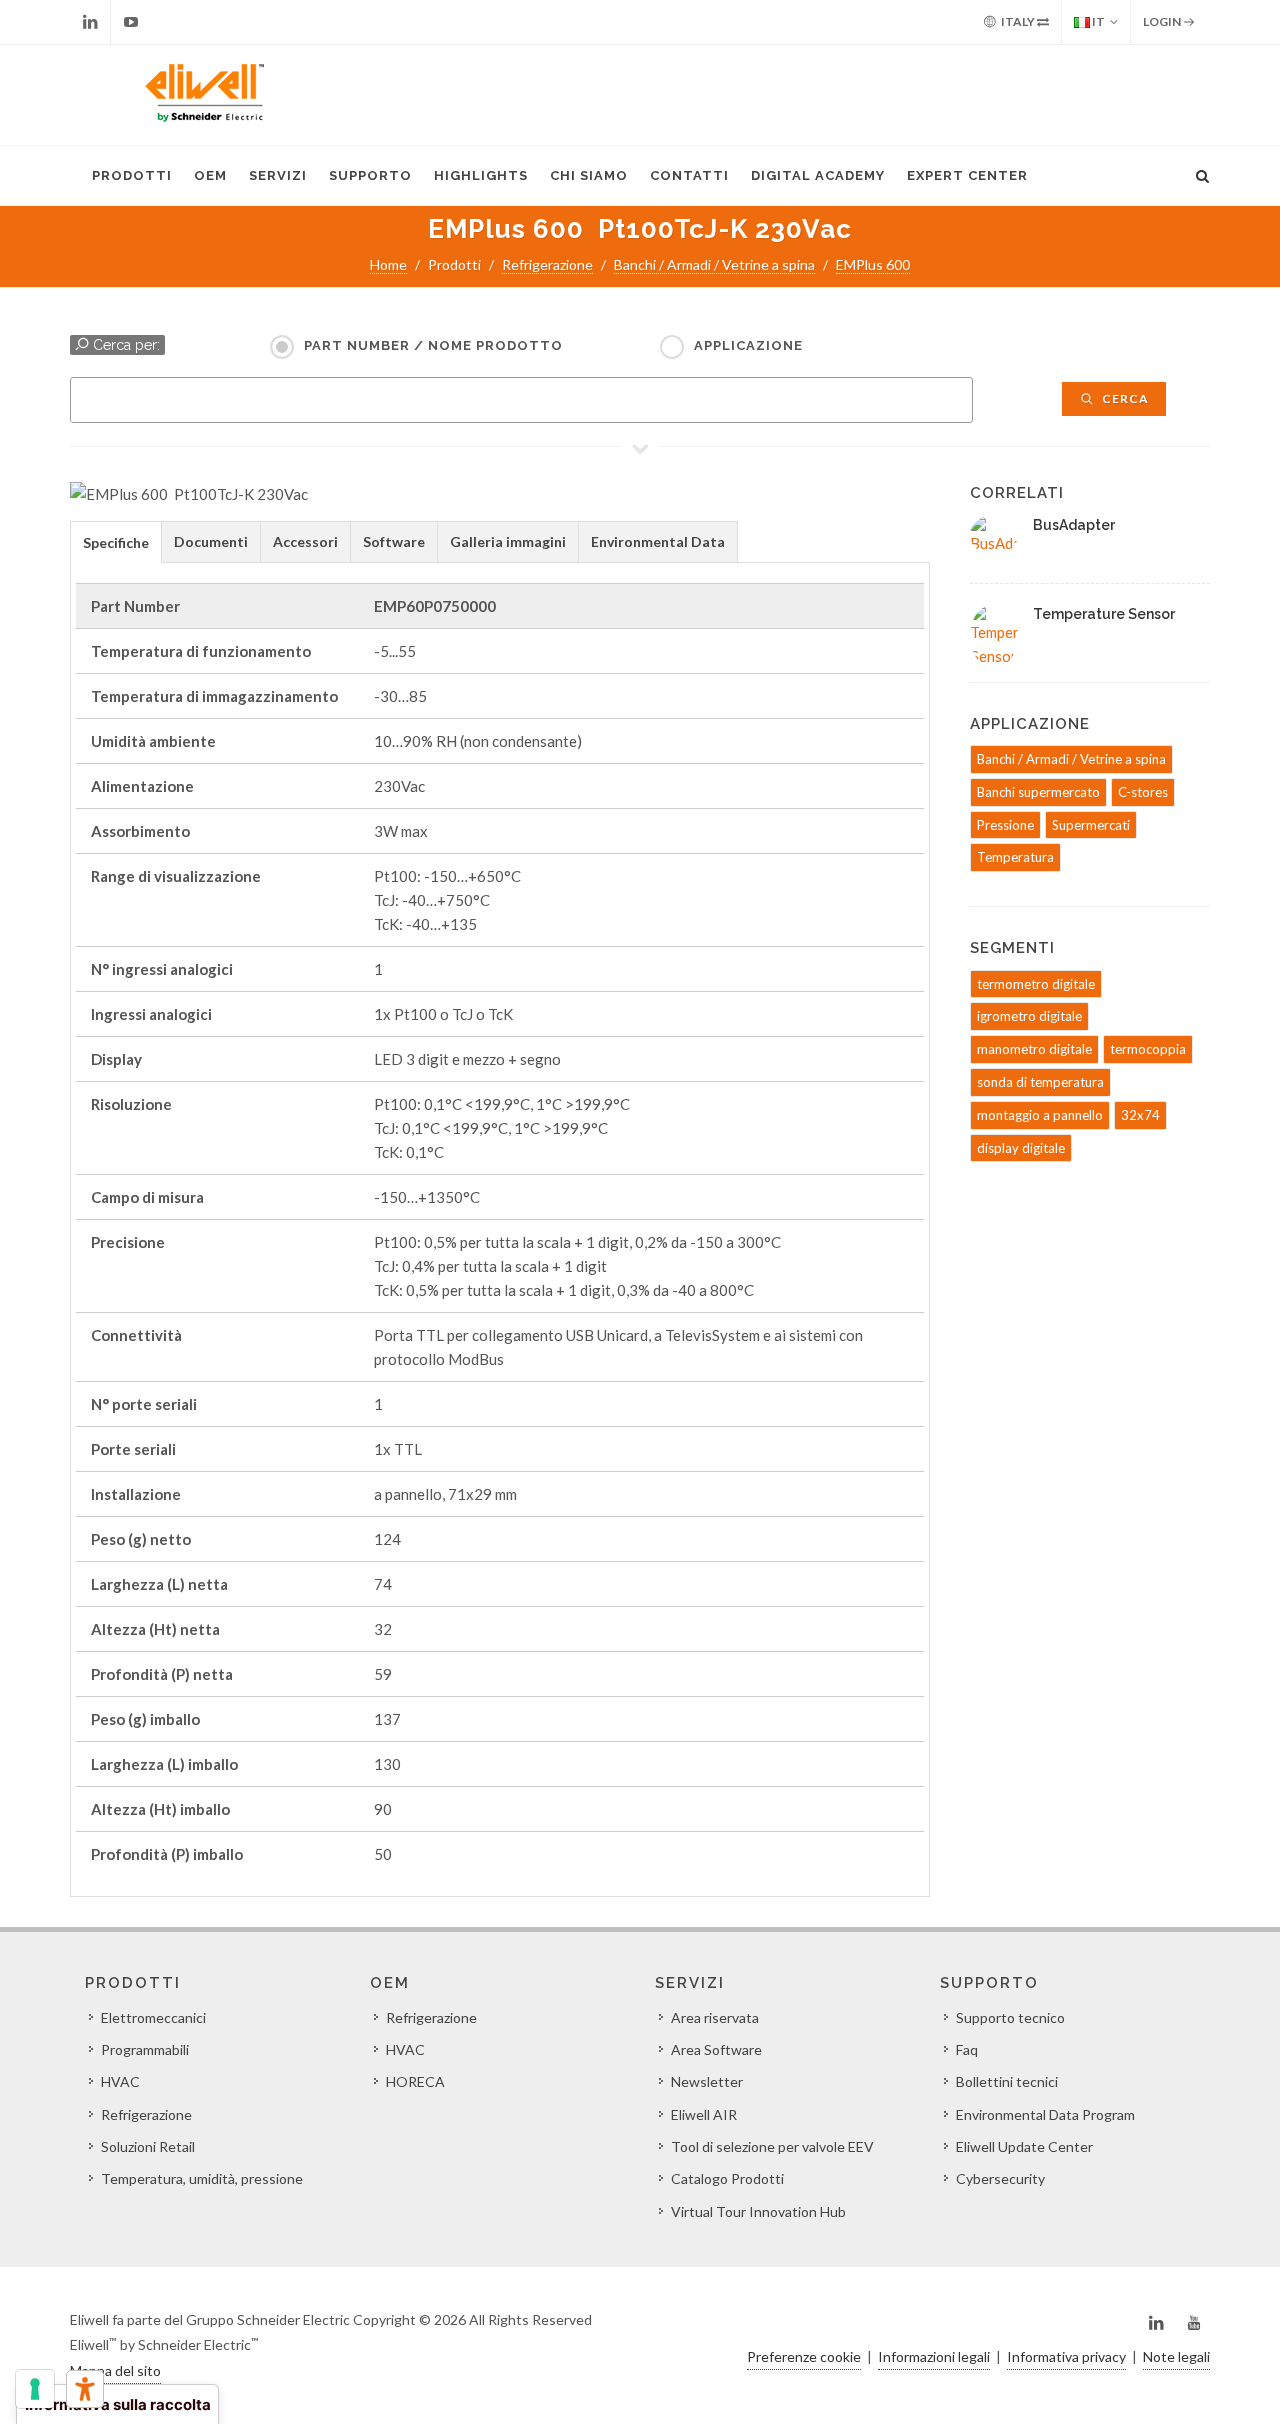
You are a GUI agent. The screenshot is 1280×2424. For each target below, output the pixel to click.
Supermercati (1091, 825)
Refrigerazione (547, 264)
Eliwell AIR (704, 2114)
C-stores (1143, 792)
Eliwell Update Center (1024, 2146)
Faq (967, 2049)
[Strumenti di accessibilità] (85, 2389)
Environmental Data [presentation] (658, 541)
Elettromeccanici (153, 2017)
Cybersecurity (1000, 2178)
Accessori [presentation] (305, 541)
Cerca (1124, 398)
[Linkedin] (90, 22)
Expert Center (967, 175)
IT (1097, 21)
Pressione (1005, 825)
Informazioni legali (934, 2356)
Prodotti (132, 175)
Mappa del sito (115, 2370)
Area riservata (715, 2017)
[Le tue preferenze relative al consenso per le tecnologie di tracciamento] (35, 2389)
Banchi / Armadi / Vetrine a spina (714, 264)
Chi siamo (589, 175)
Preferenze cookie (804, 2356)
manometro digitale (1034, 1049)
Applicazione (748, 345)
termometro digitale (1036, 984)
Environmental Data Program (1045, 2114)
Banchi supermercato (1038, 792)
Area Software (716, 2049)
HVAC (120, 2081)
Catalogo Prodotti (727, 2178)
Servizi (278, 175)
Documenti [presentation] (211, 541)
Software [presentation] (394, 541)
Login (1163, 21)
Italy (1018, 21)
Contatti (689, 175)
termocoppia (1148, 1049)
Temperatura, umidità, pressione (202, 2178)
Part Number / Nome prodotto (433, 345)
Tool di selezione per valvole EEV (772, 2146)
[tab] (116, 541)
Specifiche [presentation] (116, 542)
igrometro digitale (1029, 1016)
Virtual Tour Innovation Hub (758, 2211)
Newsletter (707, 2081)
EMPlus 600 (873, 264)
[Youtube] (131, 22)
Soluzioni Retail (148, 2146)
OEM (210, 175)
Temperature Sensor (1104, 614)
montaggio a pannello (1040, 1115)
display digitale (1021, 1148)
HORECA (415, 2081)
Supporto (370, 175)
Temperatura (1015, 857)
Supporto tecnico (1010, 2017)
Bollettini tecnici (1007, 2081)
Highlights (481, 175)
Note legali (1176, 2356)
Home (388, 264)
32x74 (1140, 1115)
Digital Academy (818, 175)
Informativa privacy (1066, 2356)
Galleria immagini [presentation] (508, 541)
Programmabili (145, 2049)
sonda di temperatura (1040, 1082)
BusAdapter (1074, 525)
